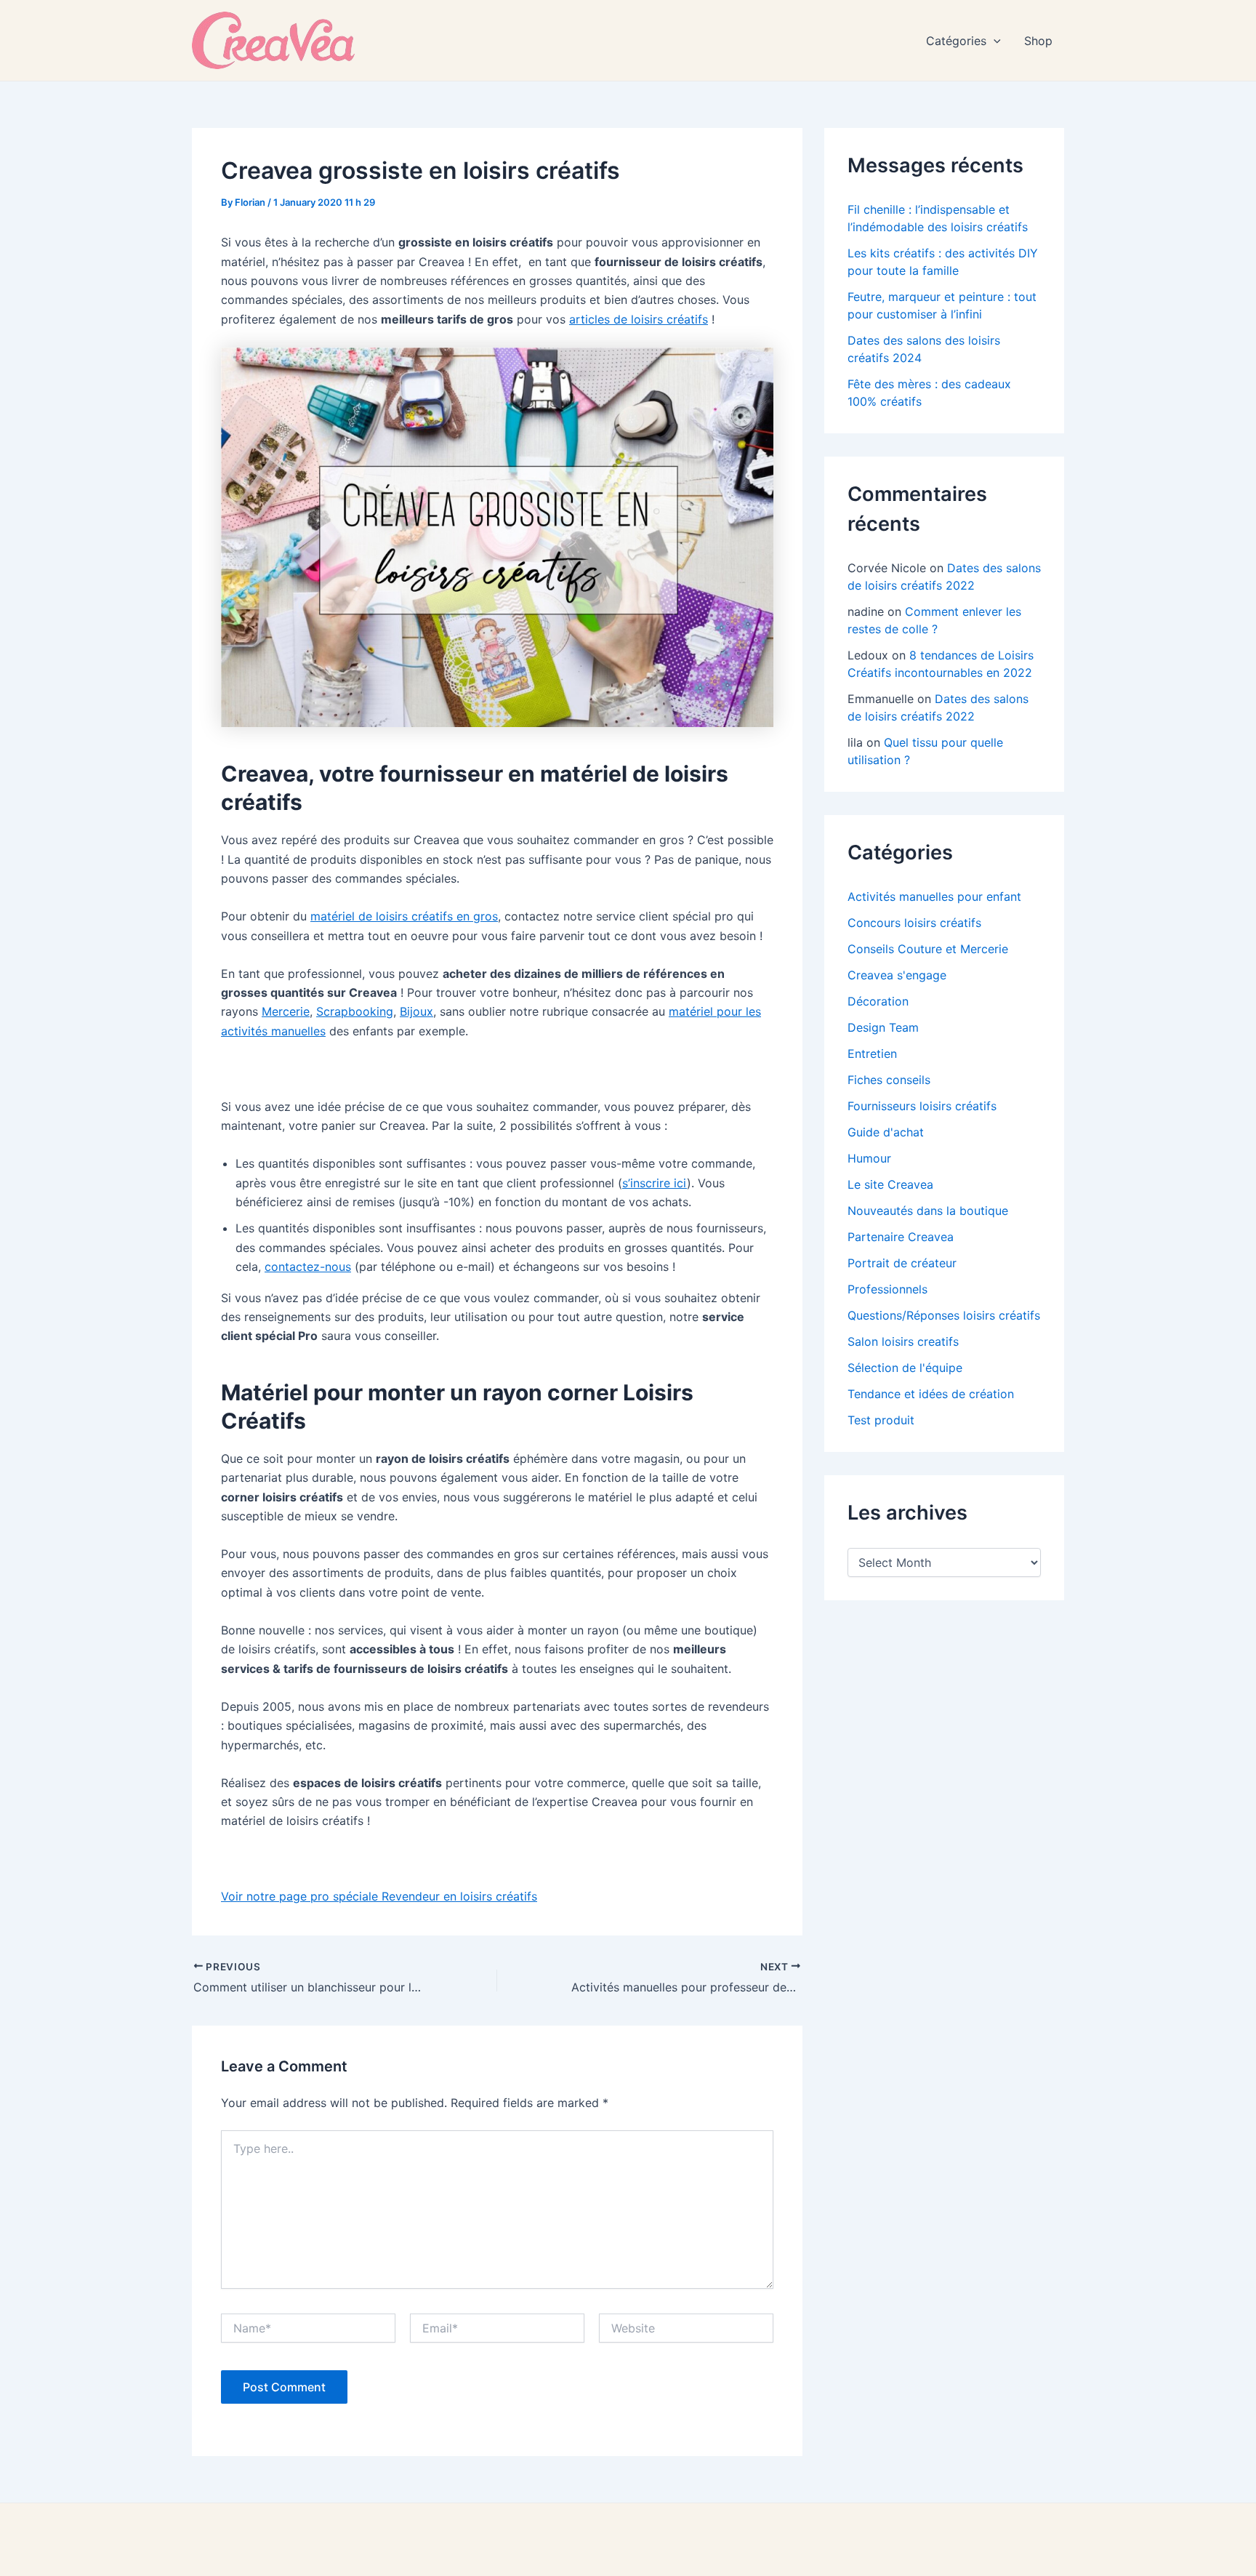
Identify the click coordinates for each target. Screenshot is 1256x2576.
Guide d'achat (886, 1132)
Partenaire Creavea (901, 1237)
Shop (1038, 41)
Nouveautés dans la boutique (928, 1211)
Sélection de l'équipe (905, 1368)
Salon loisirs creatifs (903, 1341)
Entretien (872, 1054)
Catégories (956, 41)
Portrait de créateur (902, 1263)
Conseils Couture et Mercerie (928, 949)
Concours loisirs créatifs (914, 923)
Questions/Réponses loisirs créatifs (944, 1315)
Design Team (883, 1027)
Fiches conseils (889, 1080)
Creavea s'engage (897, 975)
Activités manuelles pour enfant (934, 896)
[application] (994, 41)
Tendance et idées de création (931, 1394)
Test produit (881, 1420)
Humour (869, 1158)
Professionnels (887, 1289)
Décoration (878, 1001)
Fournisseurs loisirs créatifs (922, 1106)
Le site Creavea (890, 1184)
